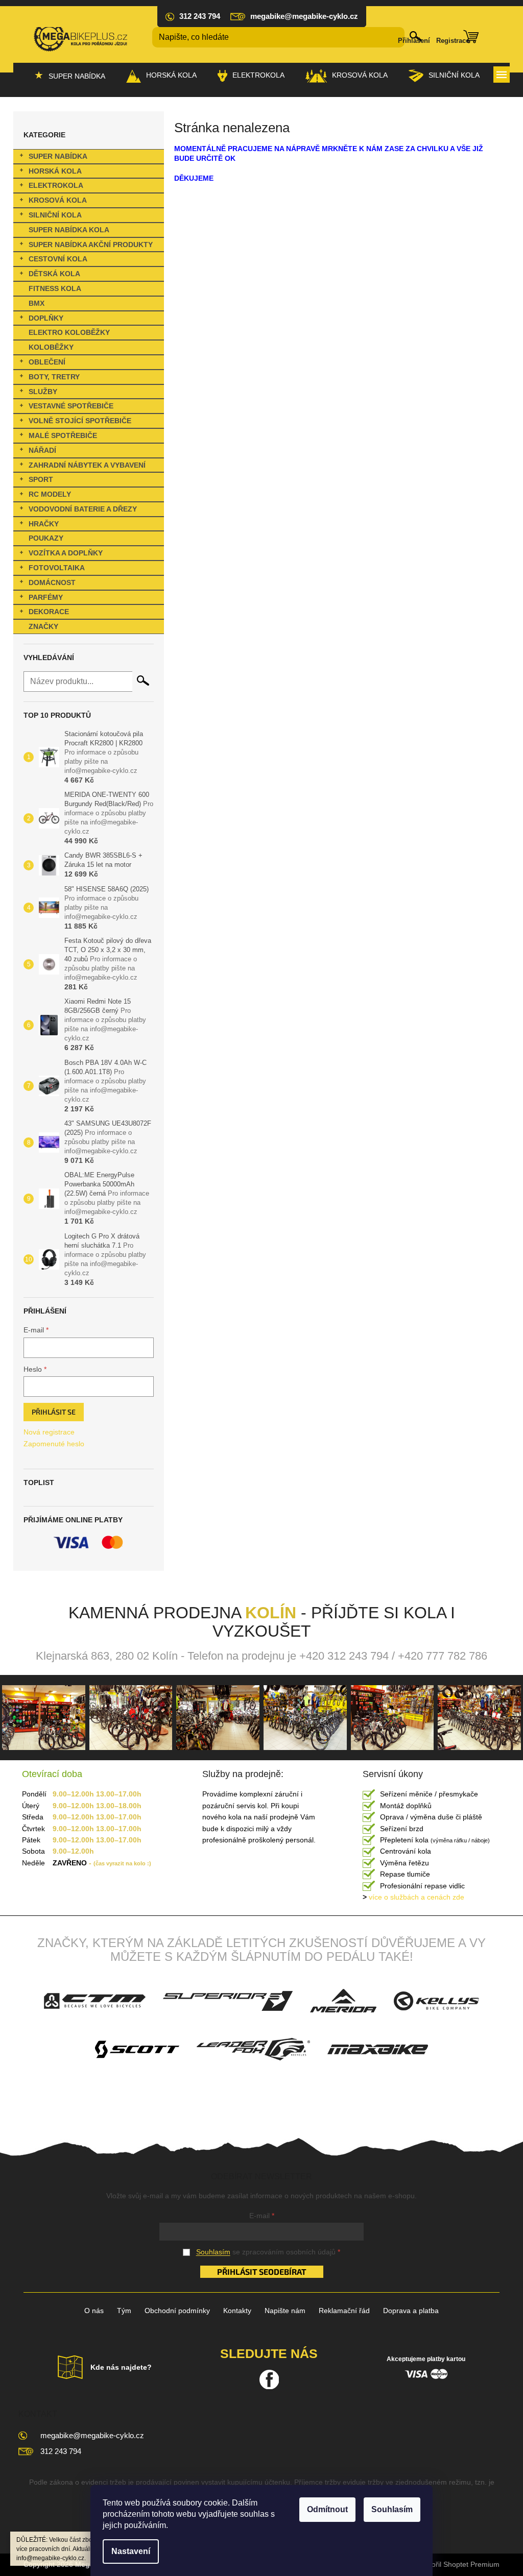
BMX (37, 303)
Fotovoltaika (57, 568)
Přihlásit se (54, 1412)
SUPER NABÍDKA (58, 156)
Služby (43, 392)
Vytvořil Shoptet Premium (459, 2564)
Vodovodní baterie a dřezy (83, 509)
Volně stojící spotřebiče (80, 421)
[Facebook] (269, 2379)
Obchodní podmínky (177, 2311)
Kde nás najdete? (121, 2367)
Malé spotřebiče (63, 435)
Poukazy (46, 538)
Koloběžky (51, 347)
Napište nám (285, 2311)
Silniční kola (55, 215)
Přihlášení (414, 41)
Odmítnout (327, 2509)
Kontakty (237, 2311)
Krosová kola (58, 200)
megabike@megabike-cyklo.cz (92, 2435)
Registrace (453, 41)
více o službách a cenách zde (413, 1897)
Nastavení (131, 2551)
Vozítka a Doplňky (66, 553)
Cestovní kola (58, 259)
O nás (94, 2311)
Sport (41, 479)
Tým (124, 2311)
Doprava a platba (411, 2311)
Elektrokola (56, 185)
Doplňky (46, 318)
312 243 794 (61, 2451)
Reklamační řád (344, 2311)
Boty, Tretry (54, 377)
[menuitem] (70, 76)
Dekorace (49, 612)
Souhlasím (392, 2509)
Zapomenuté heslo (54, 1444)
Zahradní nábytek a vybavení (87, 465)
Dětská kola (54, 274)
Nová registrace (49, 1432)
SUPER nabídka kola (69, 230)
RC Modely (50, 494)
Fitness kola (55, 288)
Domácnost (52, 582)
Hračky (44, 524)
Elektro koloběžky (69, 332)
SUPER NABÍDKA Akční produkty (91, 245)
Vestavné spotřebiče (71, 406)
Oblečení (47, 362)
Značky (43, 626)
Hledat (143, 681)
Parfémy (46, 597)
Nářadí (42, 450)
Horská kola (55, 171)
